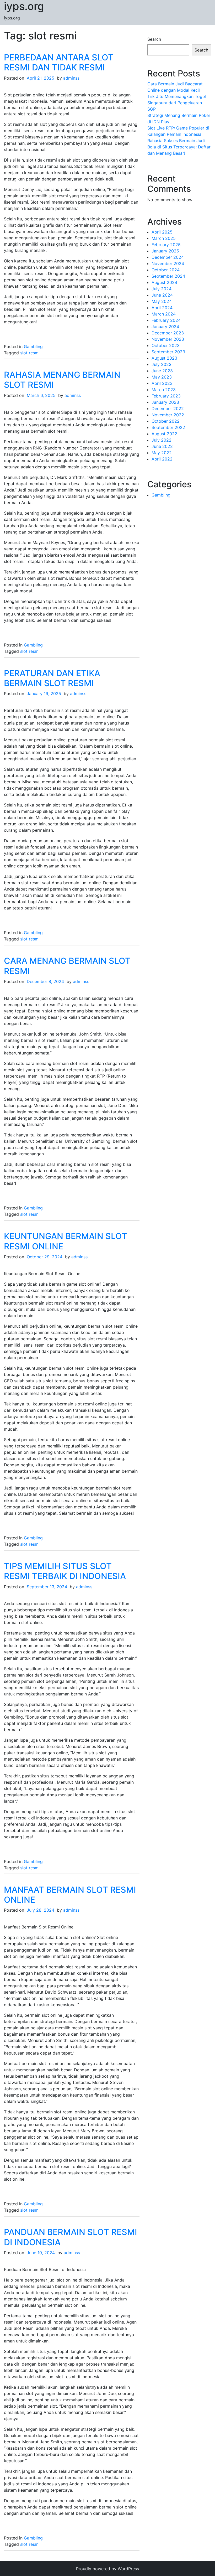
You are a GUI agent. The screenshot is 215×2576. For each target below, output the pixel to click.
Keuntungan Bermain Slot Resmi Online (66, 1241)
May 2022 (162, 453)
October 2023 (166, 345)
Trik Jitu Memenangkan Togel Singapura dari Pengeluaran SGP (177, 103)
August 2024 (164, 282)
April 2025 (162, 232)
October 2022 (166, 421)
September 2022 (168, 427)
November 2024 (168, 263)
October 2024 (166, 270)
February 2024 (166, 320)
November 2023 (168, 339)
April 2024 (162, 308)
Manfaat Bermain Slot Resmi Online (70, 1895)
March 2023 (164, 390)
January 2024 (165, 327)
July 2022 (162, 440)
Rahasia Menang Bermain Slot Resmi (62, 380)
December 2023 (168, 333)
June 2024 (162, 295)
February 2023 (166, 396)
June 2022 (162, 446)
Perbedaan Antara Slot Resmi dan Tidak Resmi (59, 62)
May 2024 (162, 301)
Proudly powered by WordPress (107, 2569)
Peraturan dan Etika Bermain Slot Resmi (52, 678)
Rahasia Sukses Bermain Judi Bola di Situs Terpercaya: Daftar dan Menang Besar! (179, 147)
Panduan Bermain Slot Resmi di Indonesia (71, 2237)
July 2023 (162, 364)
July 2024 (162, 289)
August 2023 (164, 358)
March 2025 (164, 238)
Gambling (33, 346)
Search (154, 39)
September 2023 (168, 352)
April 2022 (162, 459)
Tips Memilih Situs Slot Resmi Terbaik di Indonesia (65, 1571)
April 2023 (162, 383)
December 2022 (168, 408)
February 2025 (166, 245)
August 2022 (164, 434)
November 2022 (168, 415)
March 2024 (164, 314)
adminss (71, 78)
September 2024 (168, 276)
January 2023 (165, 402)
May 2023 (162, 377)
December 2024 (168, 257)
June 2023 (162, 371)
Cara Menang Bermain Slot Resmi (67, 966)
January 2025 (165, 251)
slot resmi (30, 353)
